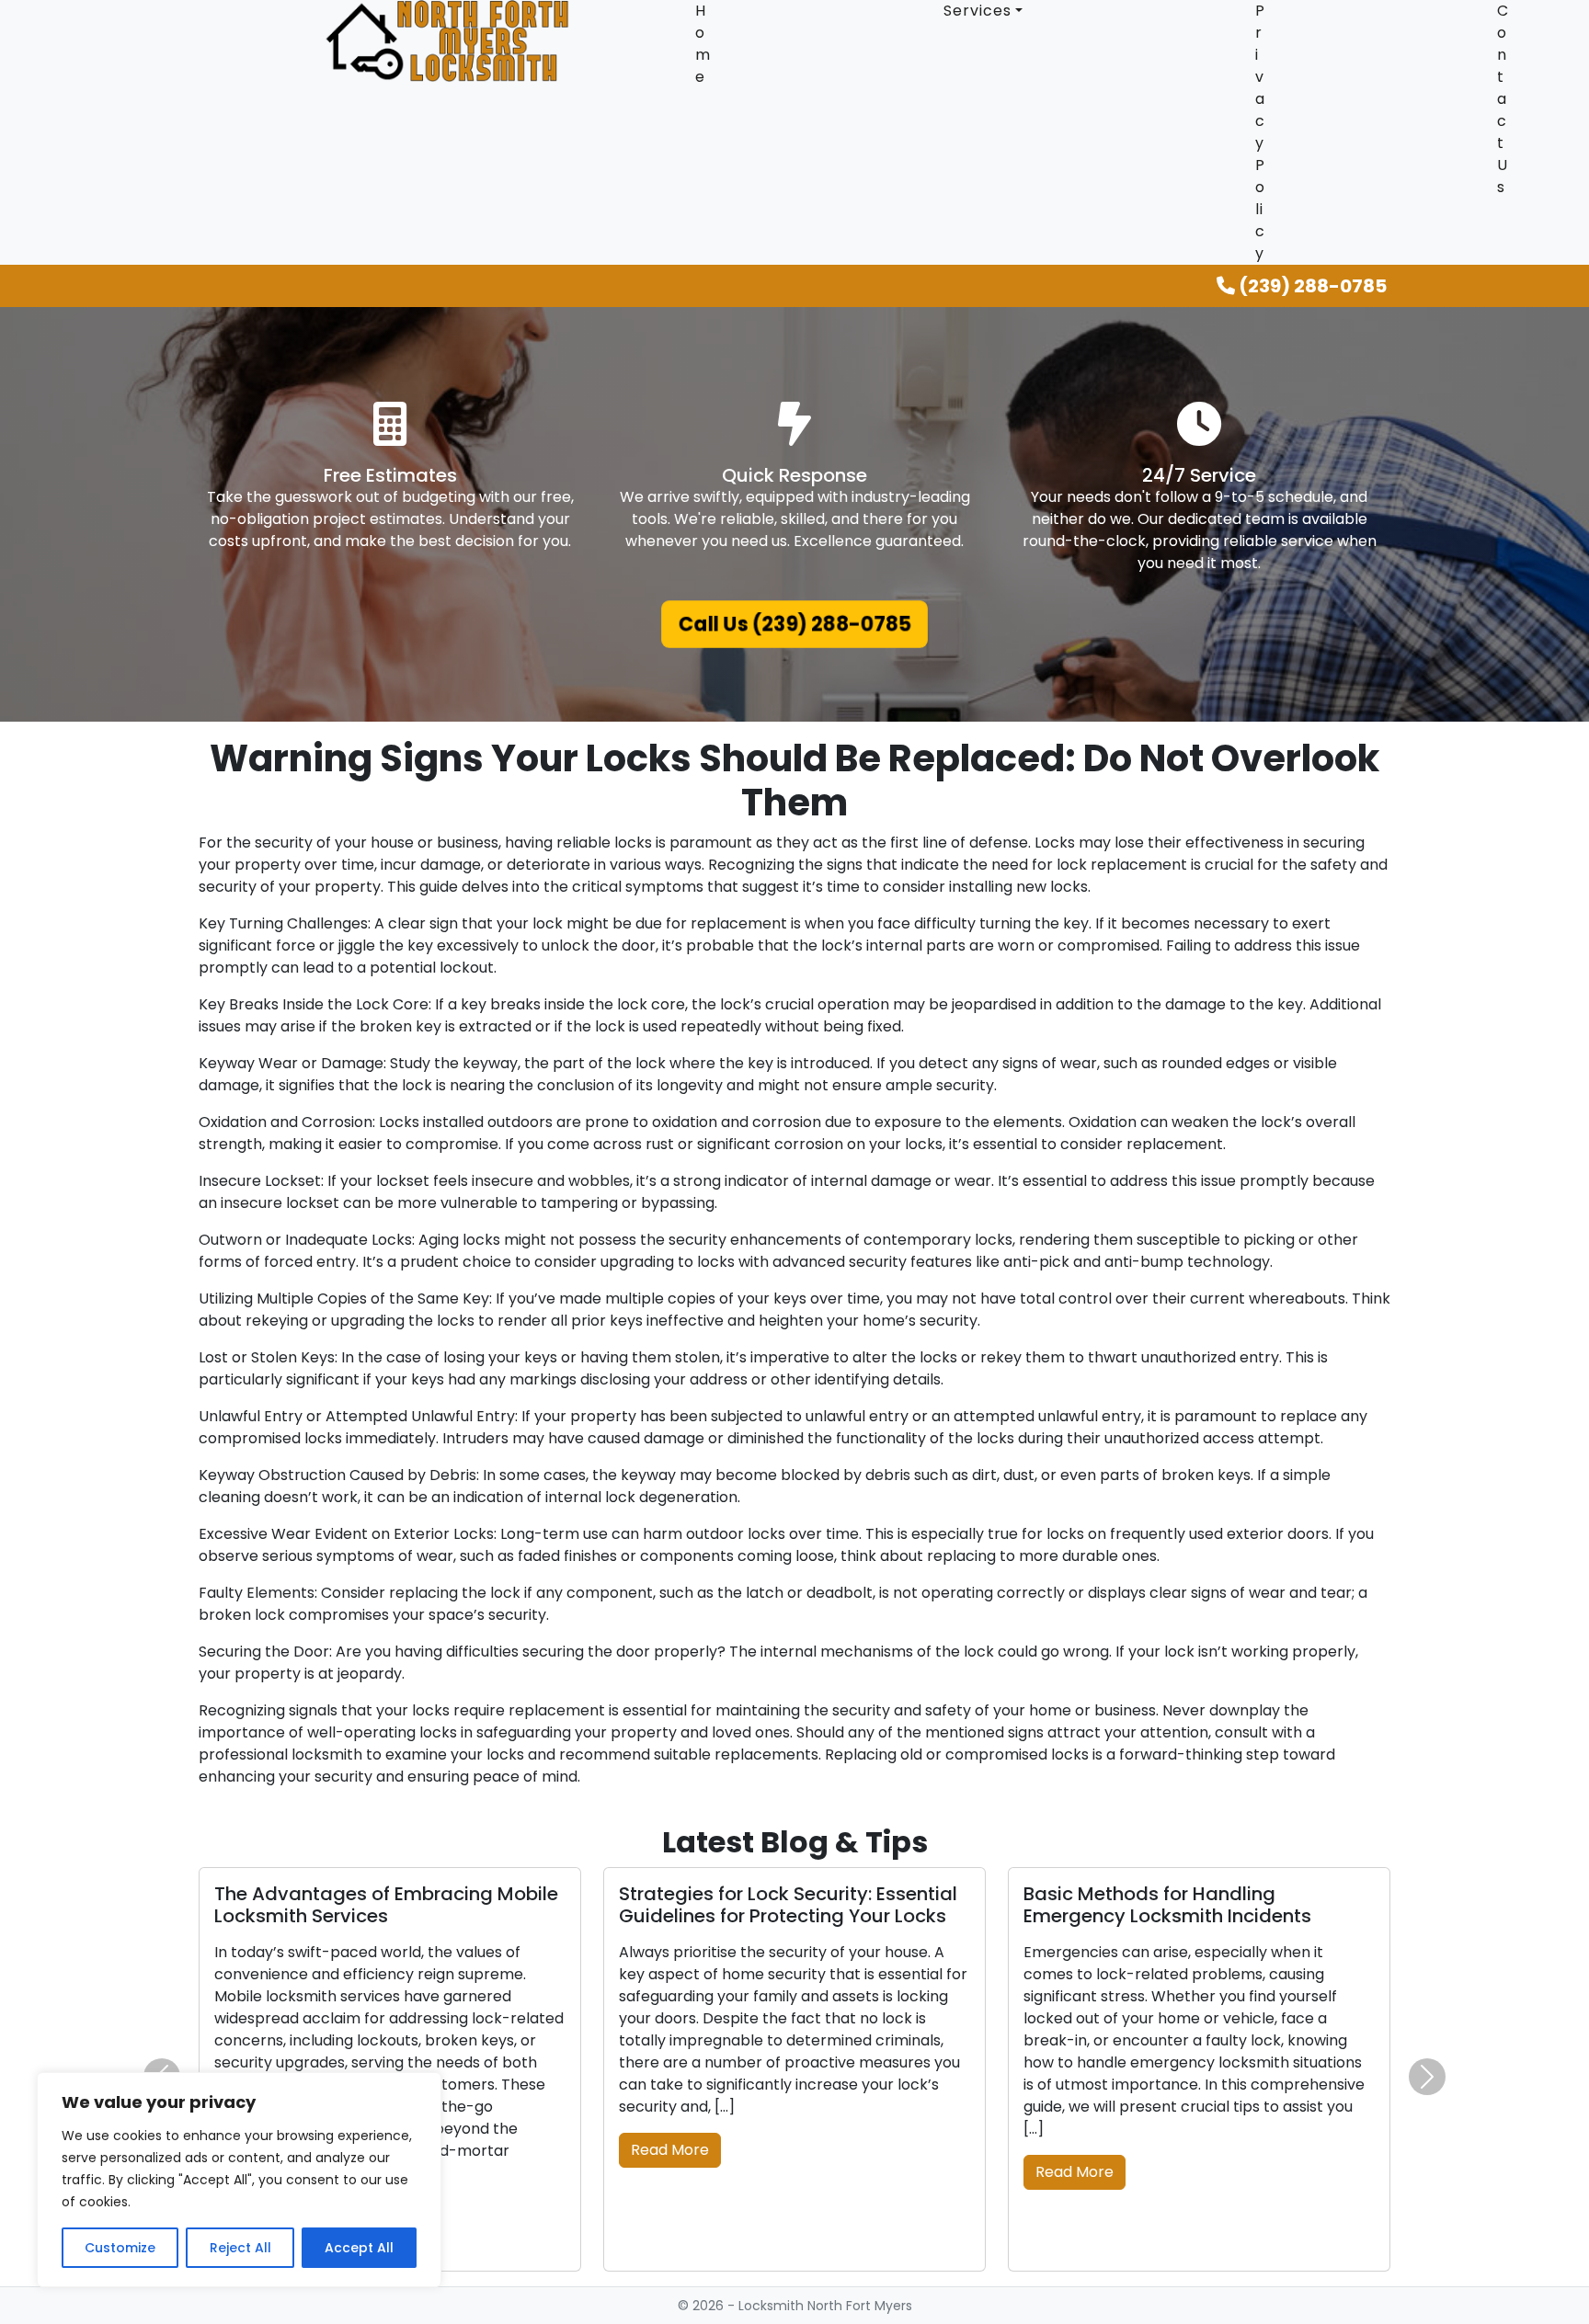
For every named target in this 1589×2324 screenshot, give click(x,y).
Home (703, 44)
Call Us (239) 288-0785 (794, 624)
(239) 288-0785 (1311, 286)
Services (977, 11)
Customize (120, 2248)
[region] (239, 2180)
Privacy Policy (1260, 132)
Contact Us (1503, 99)
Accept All (359, 2248)
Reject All (240, 2248)
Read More (670, 2150)
